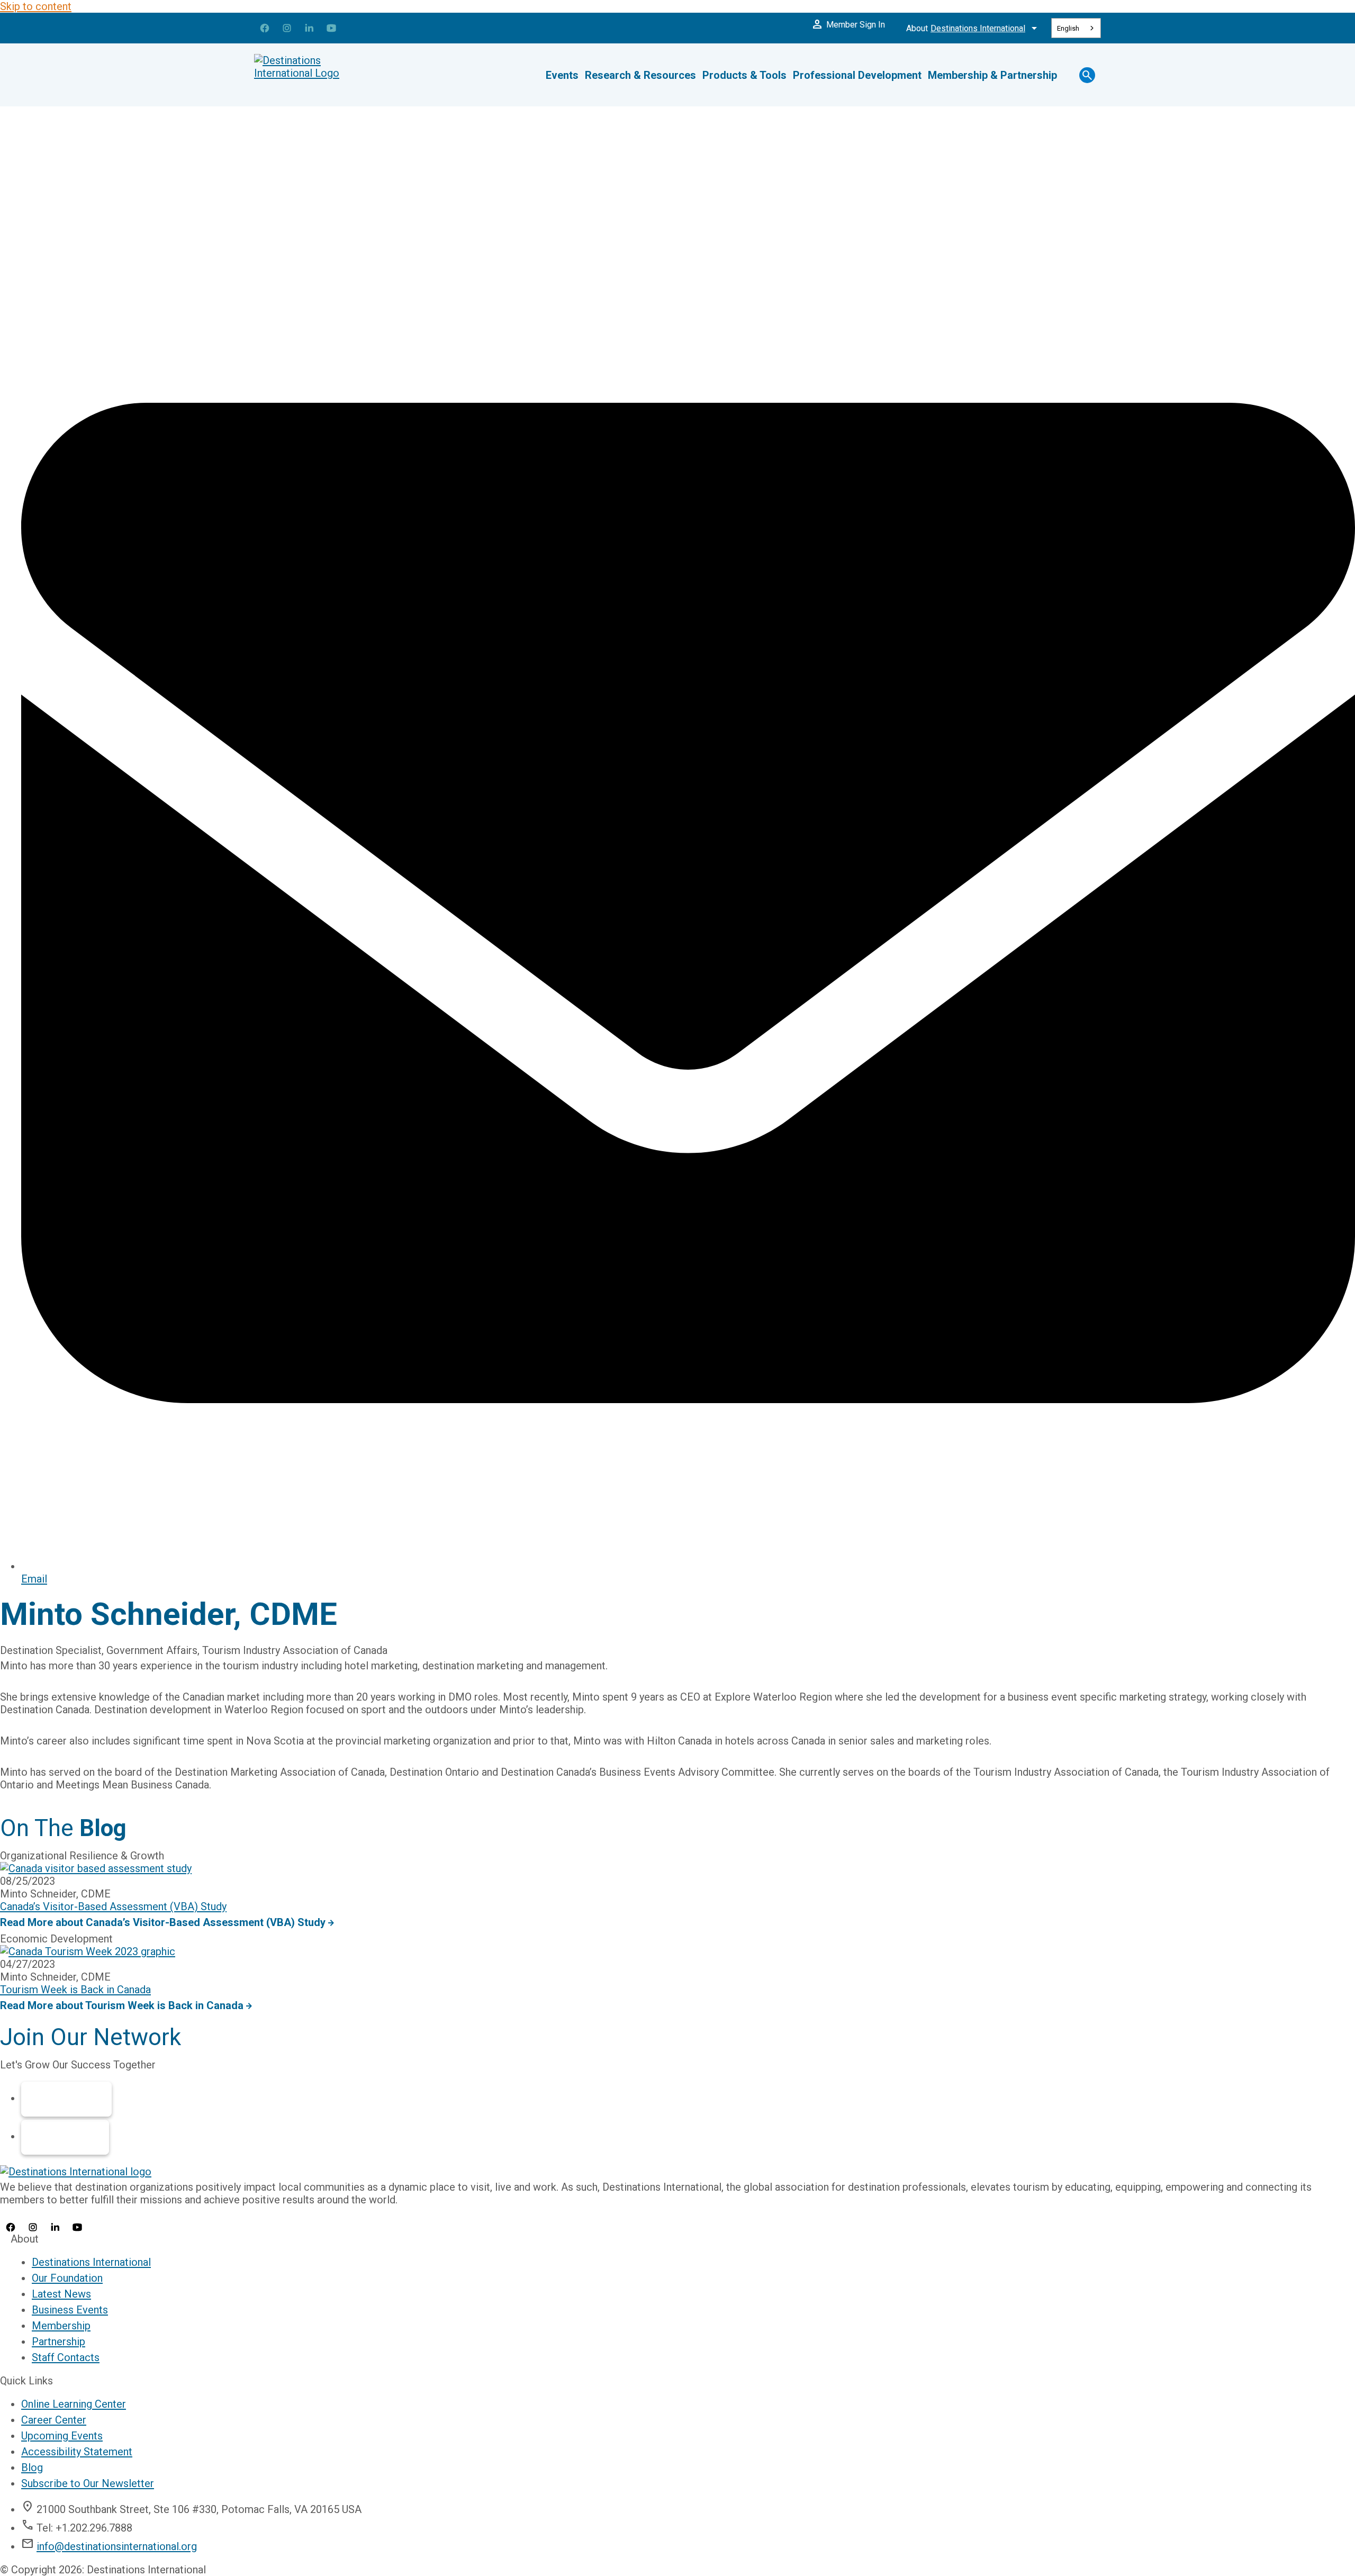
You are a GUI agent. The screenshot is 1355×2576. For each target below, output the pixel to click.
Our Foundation (67, 2278)
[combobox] (1076, 28)
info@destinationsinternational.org (117, 2546)
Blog (32, 2467)
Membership (66, 2099)
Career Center (54, 2420)
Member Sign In (848, 24)
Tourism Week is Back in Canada (75, 1990)
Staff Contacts (66, 2357)
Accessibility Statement (77, 2452)
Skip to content (36, 6)
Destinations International (91, 2262)
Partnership (65, 2137)
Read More (163, 1922)
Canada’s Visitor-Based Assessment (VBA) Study (113, 1906)
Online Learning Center (74, 2404)
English (1068, 28)
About (973, 28)
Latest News (61, 2294)
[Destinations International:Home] (318, 75)
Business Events (70, 2310)
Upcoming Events (62, 2436)
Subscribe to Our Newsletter (88, 2483)
